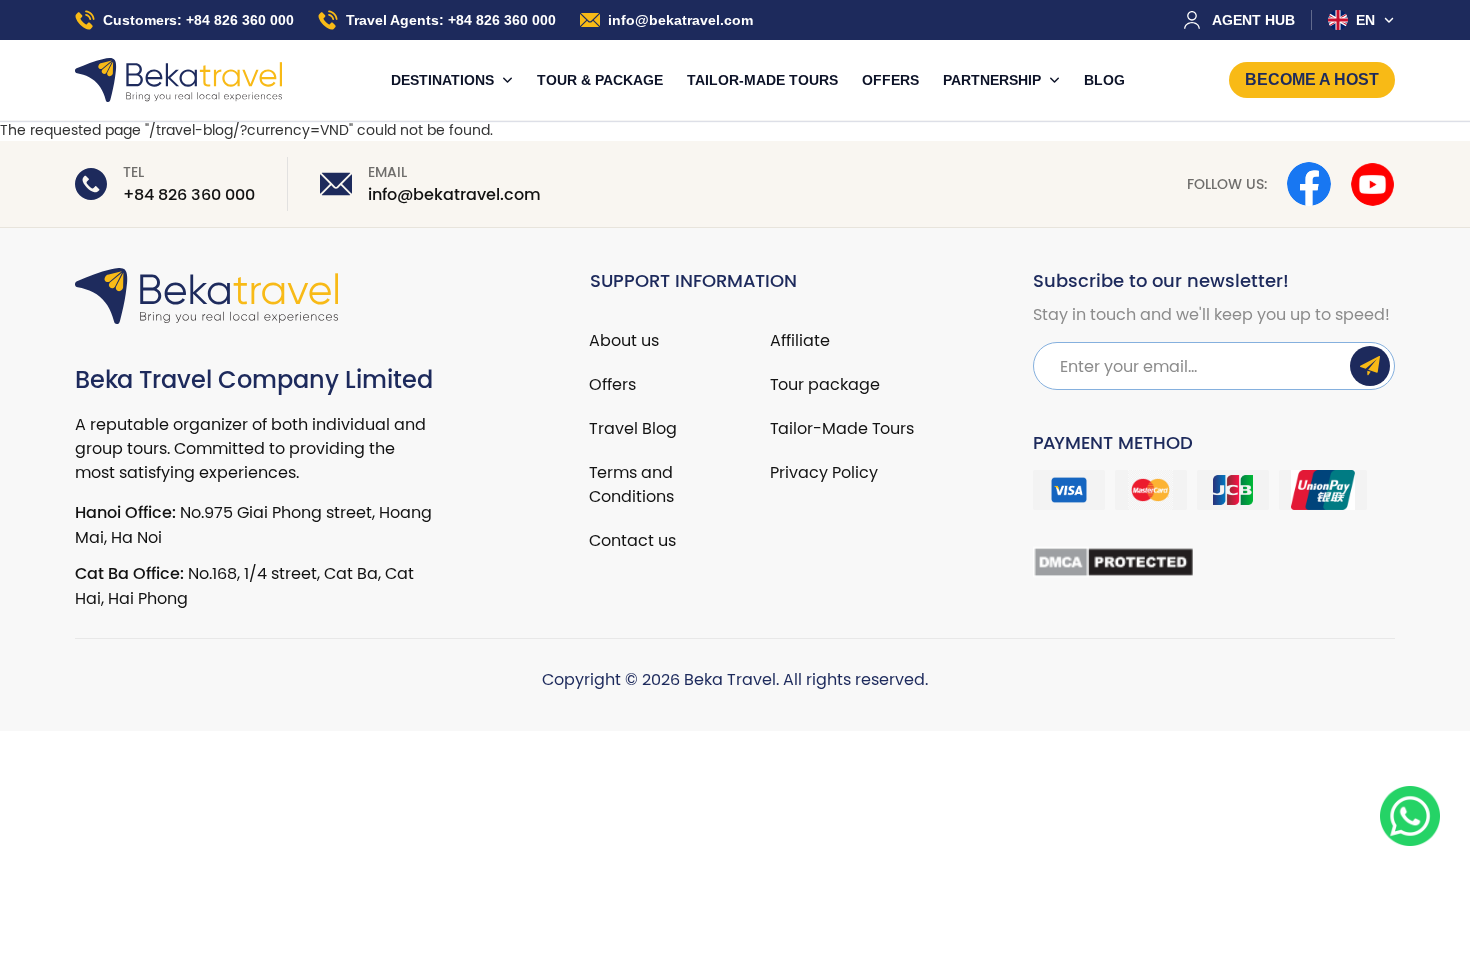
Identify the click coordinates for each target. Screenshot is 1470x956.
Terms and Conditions (631, 484)
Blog (1104, 80)
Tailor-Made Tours (762, 80)
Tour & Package (600, 80)
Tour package (825, 384)
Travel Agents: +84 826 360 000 (451, 20)
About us (624, 340)
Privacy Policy (824, 472)
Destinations (444, 80)
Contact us (632, 540)
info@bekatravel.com (680, 20)
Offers (890, 80)
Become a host (1312, 79)
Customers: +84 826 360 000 (198, 20)
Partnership (994, 80)
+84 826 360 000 (189, 195)
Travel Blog (633, 428)
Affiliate (800, 340)
